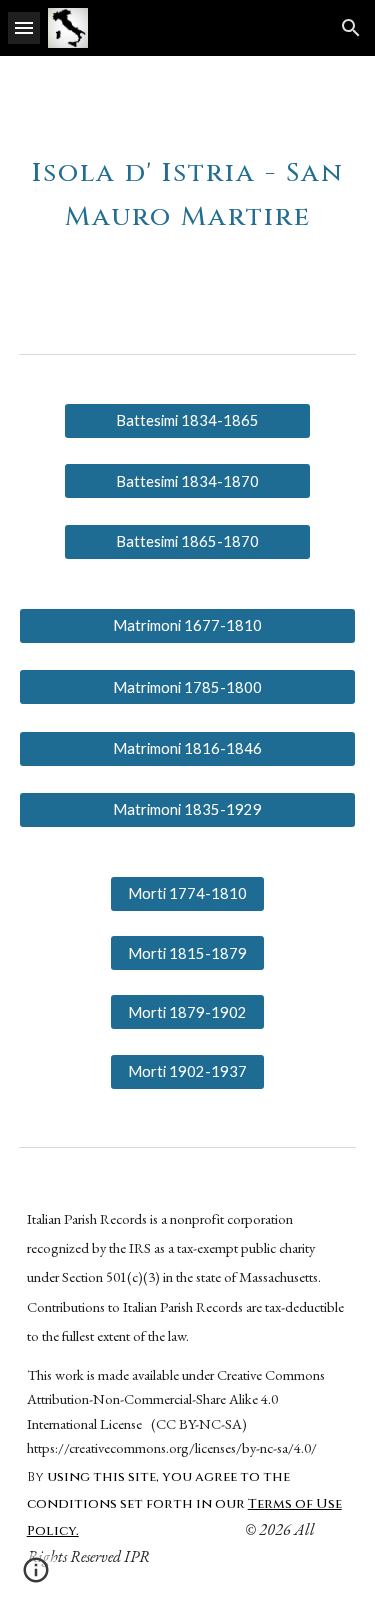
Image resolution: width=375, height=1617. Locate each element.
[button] (24, 27)
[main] (188, 188)
